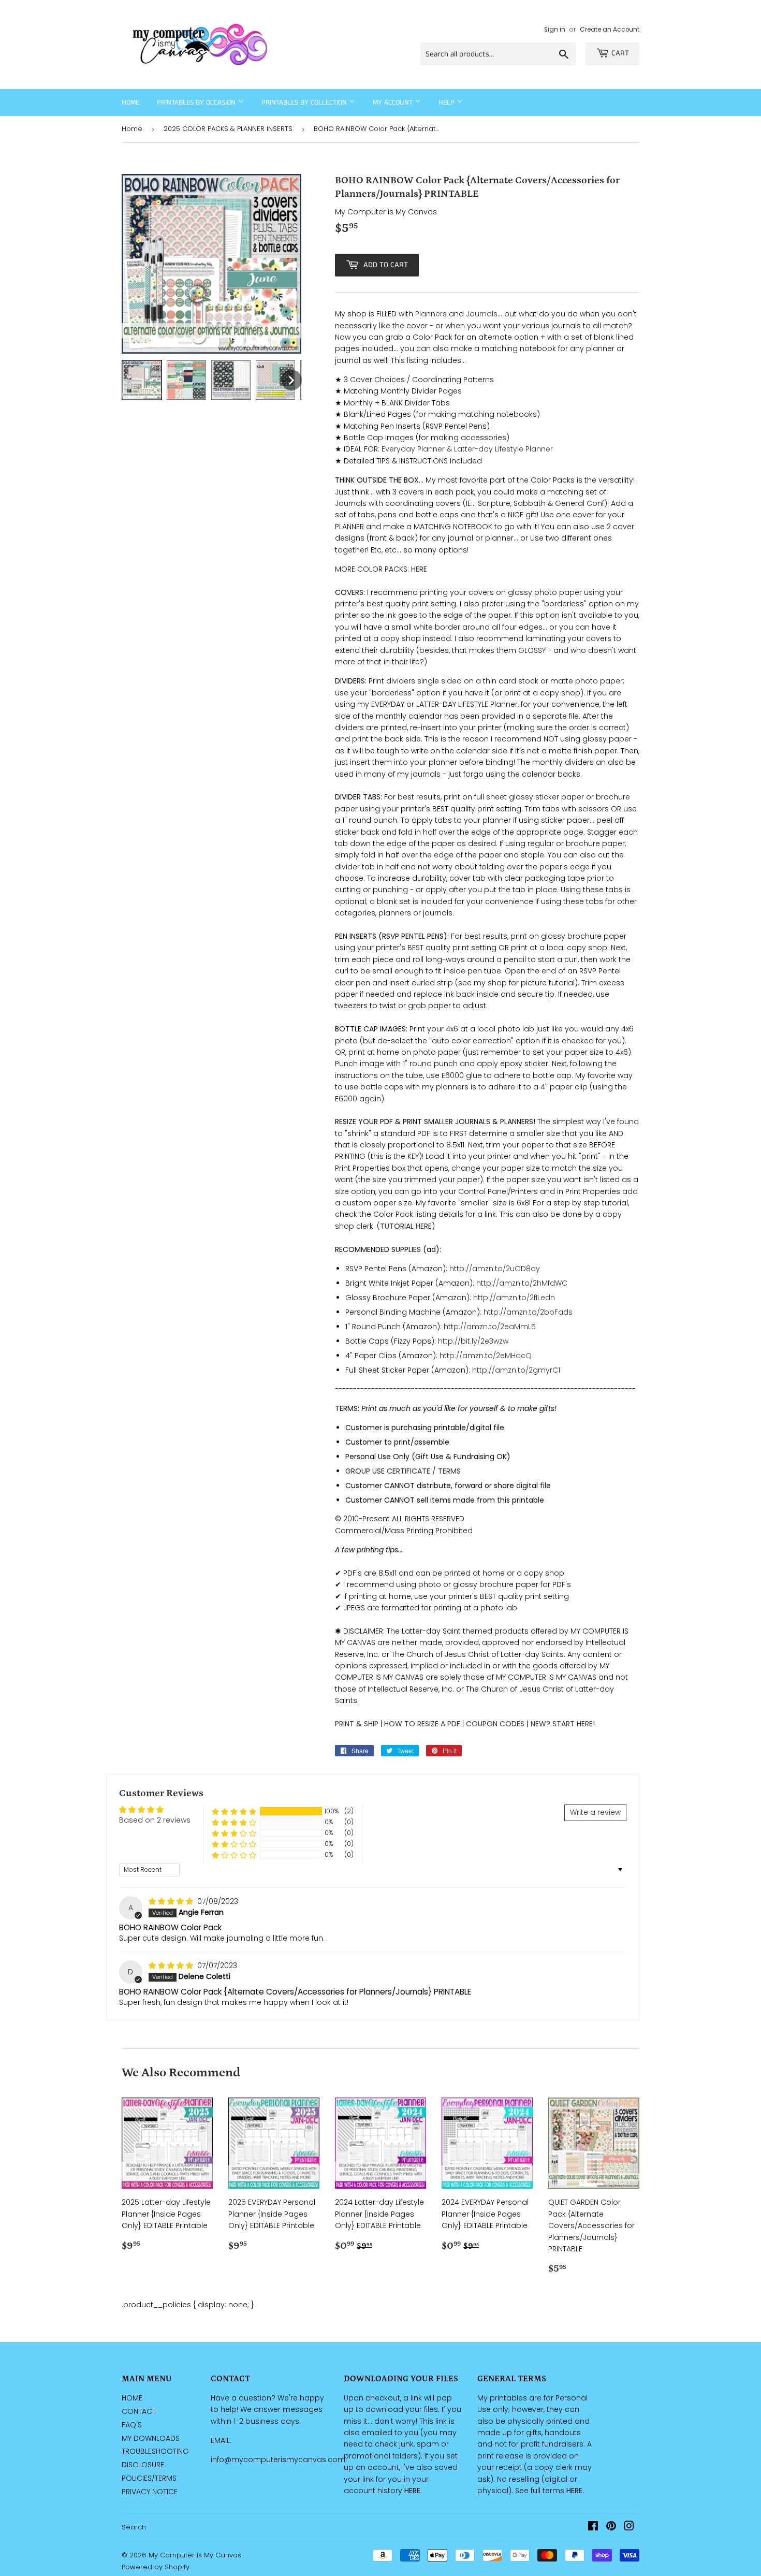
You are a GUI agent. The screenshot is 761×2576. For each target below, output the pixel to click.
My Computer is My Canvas (195, 2555)
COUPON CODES (495, 1724)
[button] (234, 1811)
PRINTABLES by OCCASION (197, 103)
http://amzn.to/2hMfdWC (522, 1283)
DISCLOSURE (143, 2465)
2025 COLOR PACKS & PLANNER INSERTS (228, 129)
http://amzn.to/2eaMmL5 (490, 1327)
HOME (132, 2398)
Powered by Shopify (156, 2567)
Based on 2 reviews (155, 1820)
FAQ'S (132, 2425)
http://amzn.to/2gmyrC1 (516, 1370)
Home (130, 103)
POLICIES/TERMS (149, 2478)
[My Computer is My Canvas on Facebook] (593, 2527)
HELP (448, 103)
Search (134, 2527)
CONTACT (139, 2411)
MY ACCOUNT (394, 103)
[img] (172, 1901)
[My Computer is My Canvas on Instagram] (629, 2527)
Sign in (555, 30)
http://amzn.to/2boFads (528, 1312)
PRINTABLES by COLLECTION (305, 103)
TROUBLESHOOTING (155, 2451)
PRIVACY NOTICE (150, 2492)
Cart (620, 53)
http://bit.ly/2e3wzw (473, 1341)
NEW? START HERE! (563, 1724)
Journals (482, 314)
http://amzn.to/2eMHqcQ (486, 1356)
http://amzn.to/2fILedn (514, 1298)
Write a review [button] (595, 1812)
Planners (431, 314)
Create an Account (610, 30)
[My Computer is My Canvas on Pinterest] (611, 2527)
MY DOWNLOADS (151, 2438)
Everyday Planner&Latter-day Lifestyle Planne (466, 449)
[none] (142, 380)
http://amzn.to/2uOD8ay (495, 1269)
